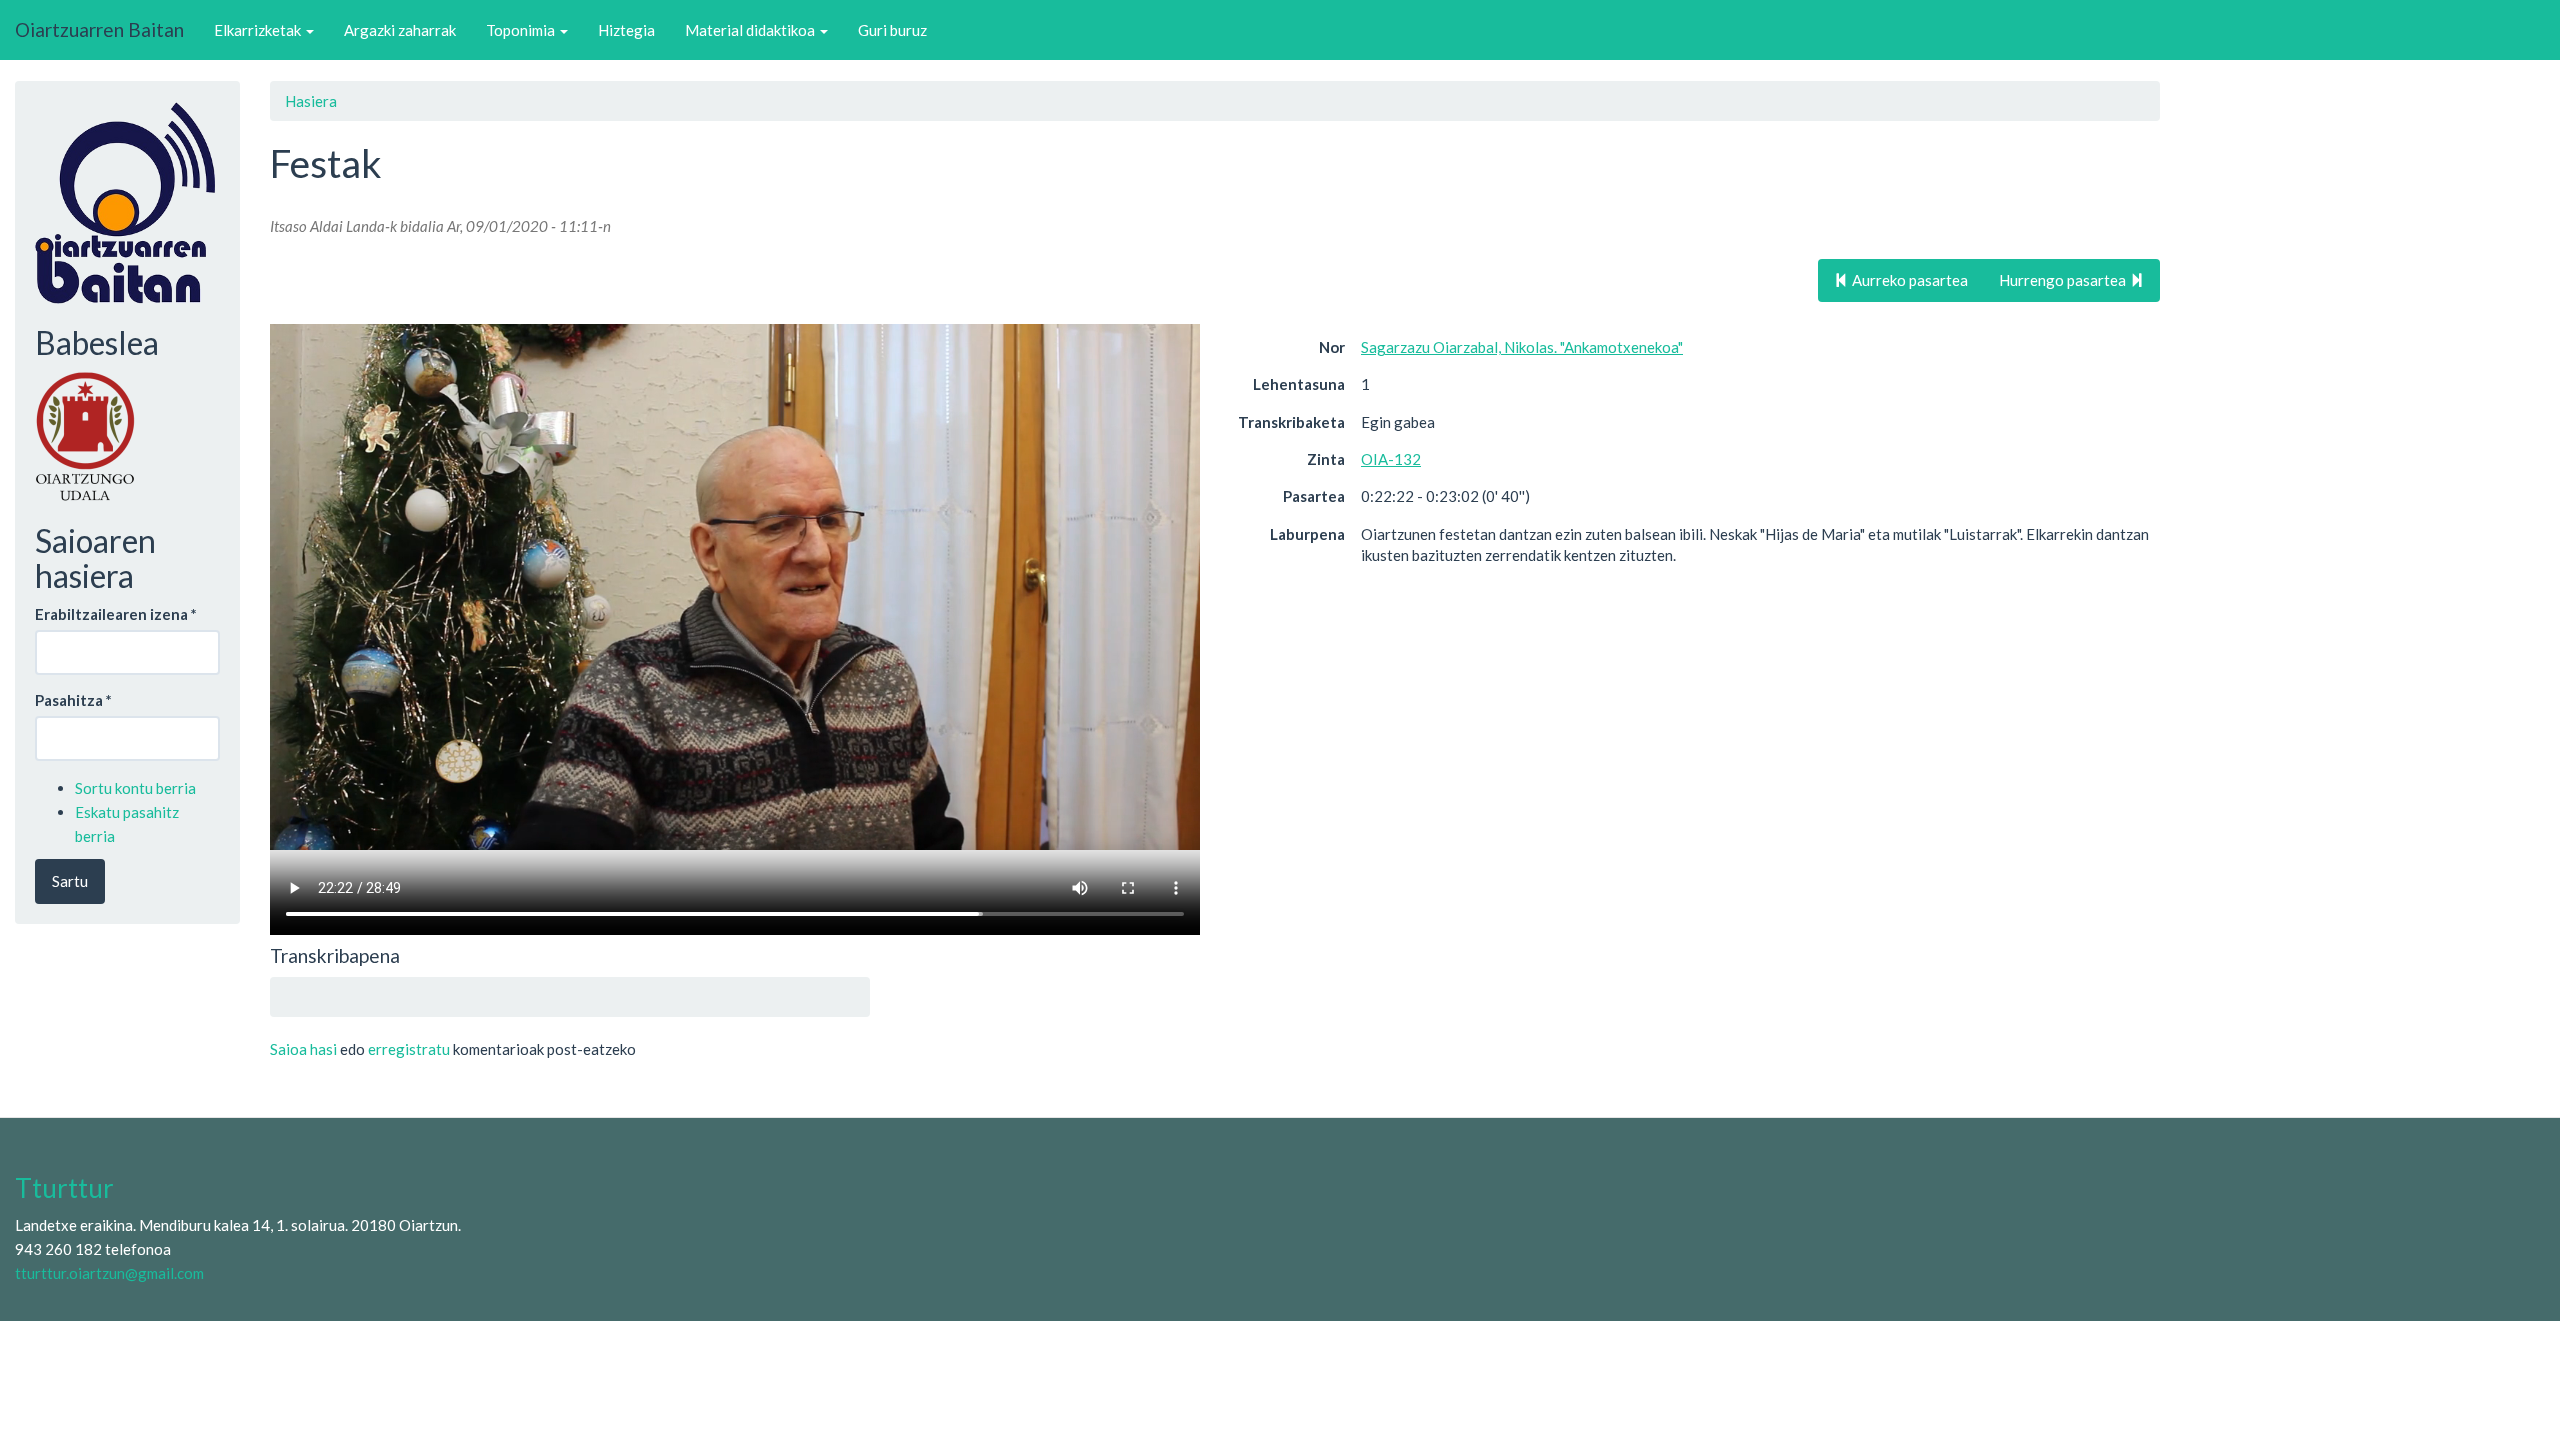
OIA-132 (1391, 459)
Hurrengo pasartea (2064, 280)
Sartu (70, 881)
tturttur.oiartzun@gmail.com (109, 1273)
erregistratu (409, 1049)
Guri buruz (892, 30)
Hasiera (311, 101)
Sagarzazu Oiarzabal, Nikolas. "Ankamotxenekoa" (1522, 347)
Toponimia (522, 30)
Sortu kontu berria (135, 788)
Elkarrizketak (259, 30)
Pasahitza (73, 700)
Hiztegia (626, 30)
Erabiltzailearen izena (116, 614)
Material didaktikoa (751, 30)
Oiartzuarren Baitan (99, 29)
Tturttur (64, 1188)
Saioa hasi (303, 1049)
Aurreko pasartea (1908, 280)
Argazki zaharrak (400, 30)
